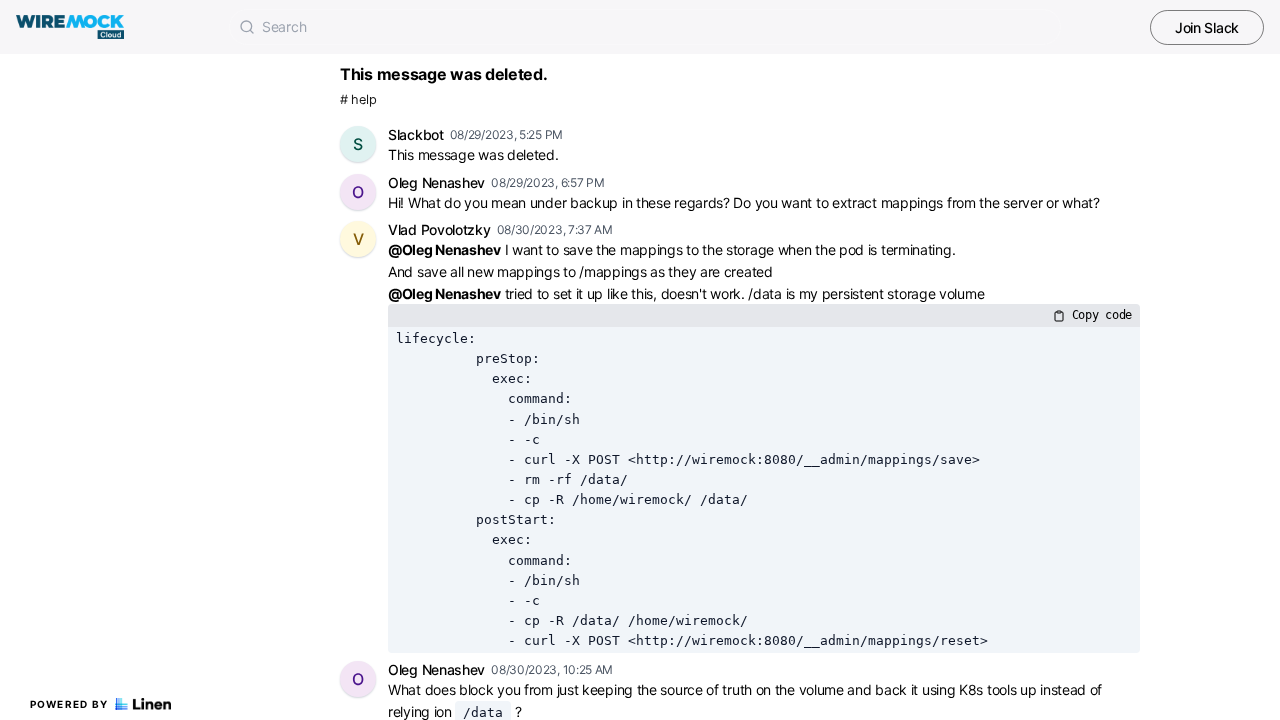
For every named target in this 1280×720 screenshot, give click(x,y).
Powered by (69, 704)
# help (358, 99)
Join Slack (1207, 27)
